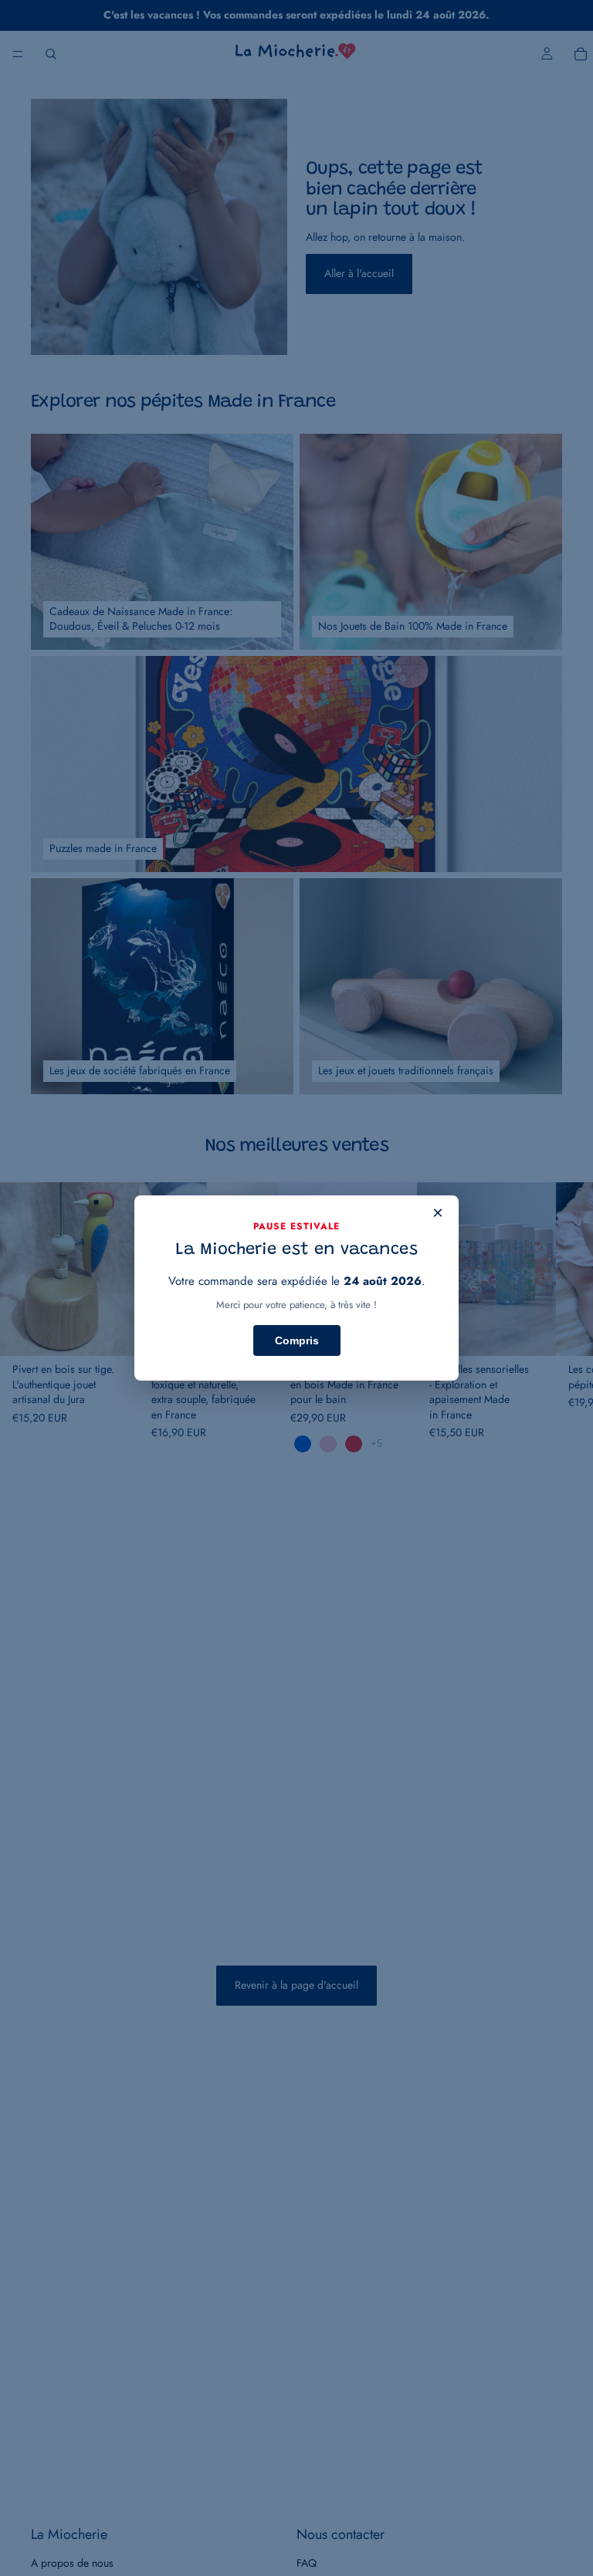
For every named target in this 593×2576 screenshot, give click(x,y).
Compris (297, 1340)
